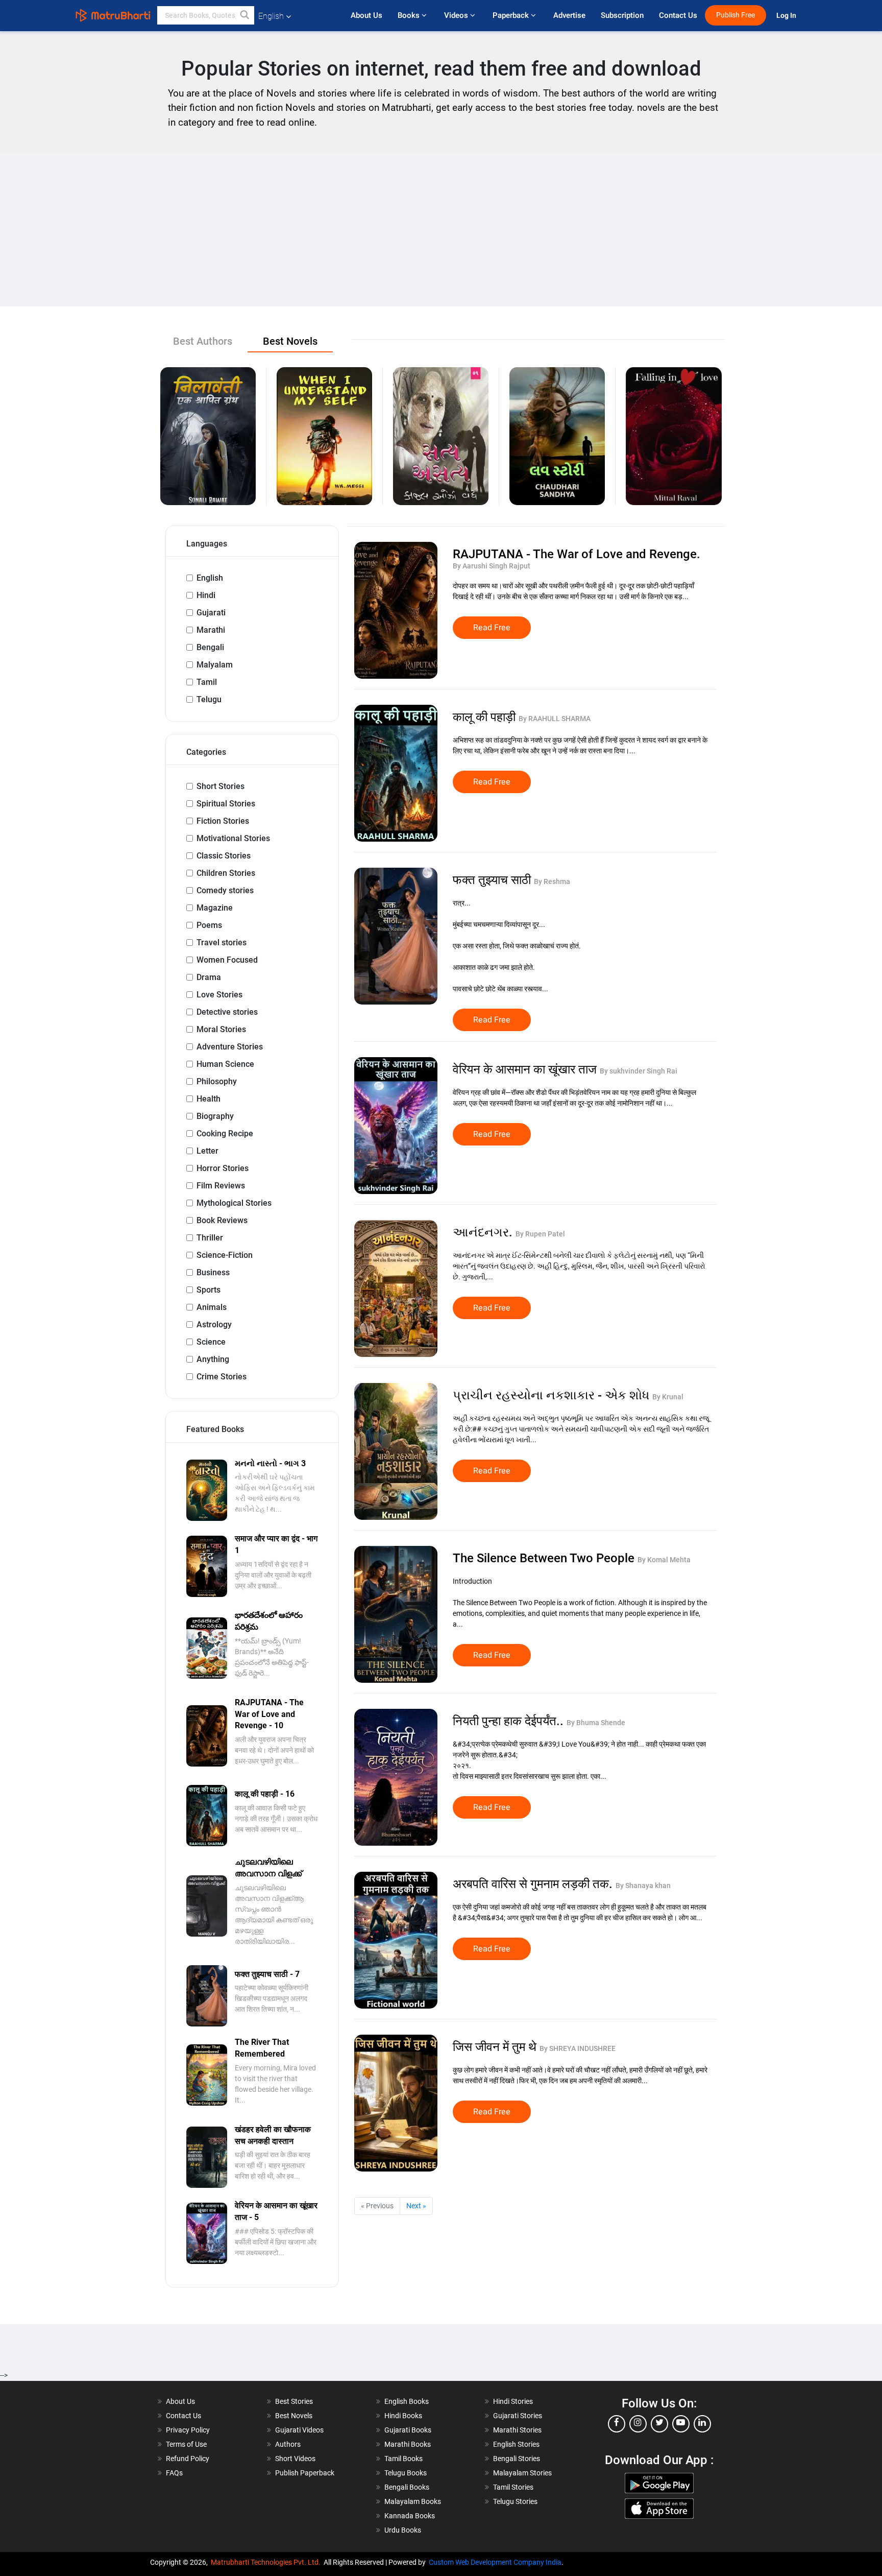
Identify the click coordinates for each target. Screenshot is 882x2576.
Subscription (622, 15)
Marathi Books (408, 2444)
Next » (416, 2206)
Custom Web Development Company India (495, 2562)
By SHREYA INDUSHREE (578, 2048)
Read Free (492, 628)
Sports (209, 1290)
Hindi (206, 595)
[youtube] (681, 2424)
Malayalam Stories (522, 2473)
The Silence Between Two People (545, 1558)
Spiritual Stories (226, 804)
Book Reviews (222, 1220)
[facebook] (617, 2424)
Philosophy (217, 1081)
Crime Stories (222, 1377)
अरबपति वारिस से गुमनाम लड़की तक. (534, 1884)
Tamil (207, 682)
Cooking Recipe (225, 1134)
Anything (213, 1359)
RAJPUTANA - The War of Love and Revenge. (577, 554)
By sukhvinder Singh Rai (639, 1071)
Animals (212, 1307)
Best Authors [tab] (203, 341)
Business (213, 1272)
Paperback (512, 15)
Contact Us (678, 15)
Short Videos (295, 2459)
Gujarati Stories (518, 2416)
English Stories (516, 2444)
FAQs (174, 2473)
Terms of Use (186, 2444)
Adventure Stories (230, 1047)
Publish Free (736, 15)
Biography (215, 1116)
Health (209, 1099)
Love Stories (219, 995)
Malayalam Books (413, 2501)
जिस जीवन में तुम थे (496, 2047)
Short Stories (220, 786)
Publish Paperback (305, 2473)
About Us (366, 15)
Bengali (210, 647)
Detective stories (227, 1012)
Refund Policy (188, 2459)
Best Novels (294, 2416)
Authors (288, 2444)
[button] (245, 15)
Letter (207, 1151)
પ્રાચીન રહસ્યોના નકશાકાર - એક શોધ (553, 1395)
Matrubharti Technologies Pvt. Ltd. (267, 2562)
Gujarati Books (408, 2430)
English (210, 578)
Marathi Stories (517, 2430)
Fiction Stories (223, 821)
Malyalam (215, 665)
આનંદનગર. (484, 1232)
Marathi (211, 630)
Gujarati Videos (299, 2430)
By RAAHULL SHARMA (555, 719)
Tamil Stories (513, 2487)
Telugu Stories (515, 2501)
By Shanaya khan (643, 1886)
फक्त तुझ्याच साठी (493, 880)
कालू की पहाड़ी (486, 717)
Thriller (210, 1238)
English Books (407, 2401)
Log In (787, 16)
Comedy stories (225, 890)
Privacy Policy (188, 2430)
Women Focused (227, 960)
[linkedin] (702, 2424)
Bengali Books (407, 2487)
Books (410, 15)
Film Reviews (221, 1186)
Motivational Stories (233, 838)
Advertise (569, 15)
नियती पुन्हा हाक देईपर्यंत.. (510, 1721)
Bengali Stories (517, 2459)
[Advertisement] (441, 230)
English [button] (271, 16)
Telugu (209, 699)
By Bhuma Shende (596, 1723)
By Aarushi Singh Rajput (492, 566)
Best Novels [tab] (290, 341)
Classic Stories (224, 856)
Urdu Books (403, 2530)
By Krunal (668, 1397)
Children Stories (226, 873)
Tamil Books (403, 2459)
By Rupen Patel (540, 1234)
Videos (457, 15)
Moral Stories (221, 1029)
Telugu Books (406, 2473)
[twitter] (659, 2424)
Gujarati (211, 613)
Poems (209, 925)
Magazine (215, 908)
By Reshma (552, 881)
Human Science (225, 1064)
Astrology (214, 1325)
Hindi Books (403, 2416)
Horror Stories (223, 1168)
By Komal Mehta (664, 1560)
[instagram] (638, 2424)
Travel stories (222, 943)
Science (211, 1342)
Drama (209, 977)
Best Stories (294, 2401)
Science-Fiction (225, 1255)
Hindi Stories (513, 2401)
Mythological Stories (234, 1203)
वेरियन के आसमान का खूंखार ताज (526, 1069)
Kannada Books (410, 2516)
